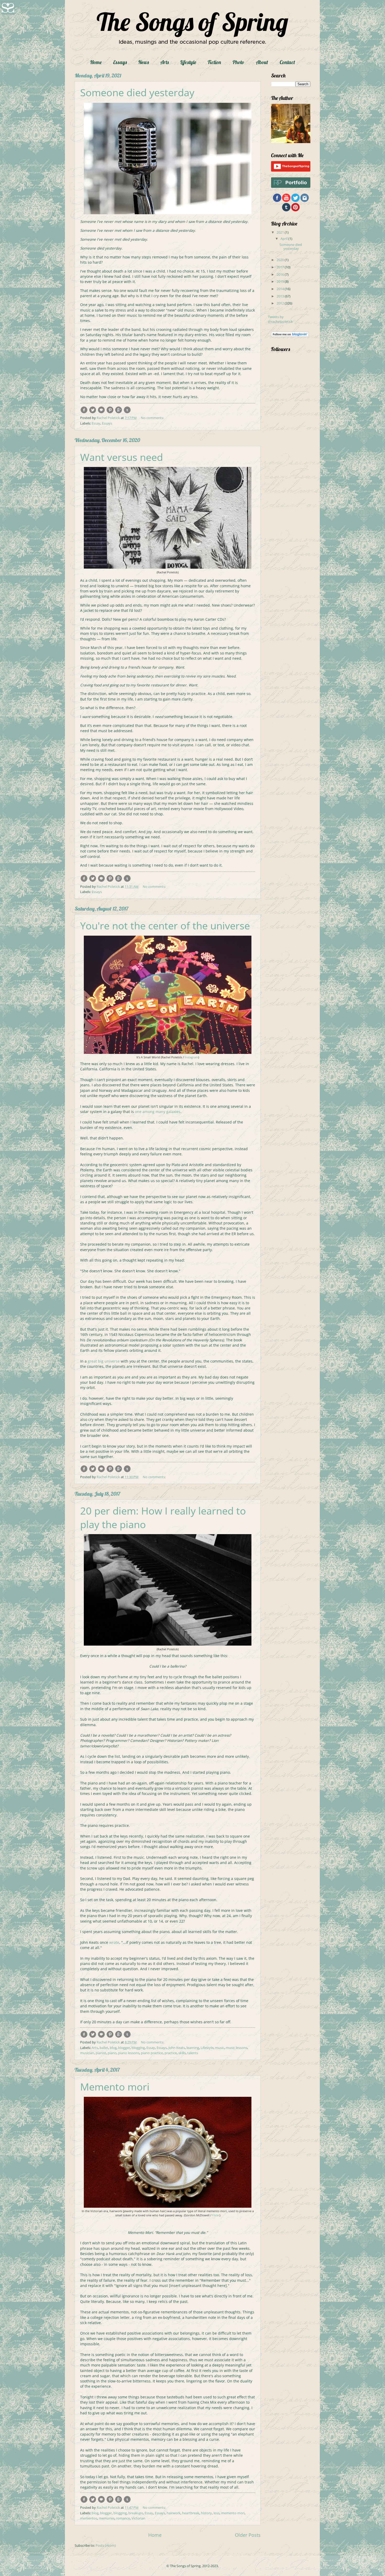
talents (193, 2053)
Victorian (138, 2518)
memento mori (233, 2513)
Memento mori (115, 2087)
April (284, 239)
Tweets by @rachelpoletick (280, 319)
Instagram (191, 1057)
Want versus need (122, 457)
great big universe (104, 1361)
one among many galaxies (158, 1112)
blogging (138, 2048)
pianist (101, 2053)
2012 (281, 303)
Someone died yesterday (137, 92)
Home (96, 62)
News (144, 62)
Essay (96, 423)
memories (107, 2518)
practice (171, 2053)
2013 (281, 296)
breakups (136, 2513)
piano (112, 2053)
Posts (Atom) (106, 2545)
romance (123, 2518)
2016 (281, 274)
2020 (281, 260)
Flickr (216, 2215)
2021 (281, 232)
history (206, 2513)
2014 (281, 289)
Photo (238, 62)
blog (113, 2048)
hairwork (174, 2513)
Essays (120, 62)
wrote (114, 1942)
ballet (104, 2048)
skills (182, 2053)
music (220, 2048)
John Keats (177, 2048)
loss (216, 2513)
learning (193, 2048)
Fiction (214, 62)
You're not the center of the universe (165, 925)
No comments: (153, 418)
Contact (287, 62)
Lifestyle (188, 62)
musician (87, 2053)
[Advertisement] (287, 482)
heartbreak (191, 2513)
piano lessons (129, 2053)
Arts (164, 62)
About (262, 62)
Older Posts (248, 2535)
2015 (281, 281)
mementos (89, 2518)
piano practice (152, 2053)
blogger (124, 2048)
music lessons (236, 2048)
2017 (281, 267)
